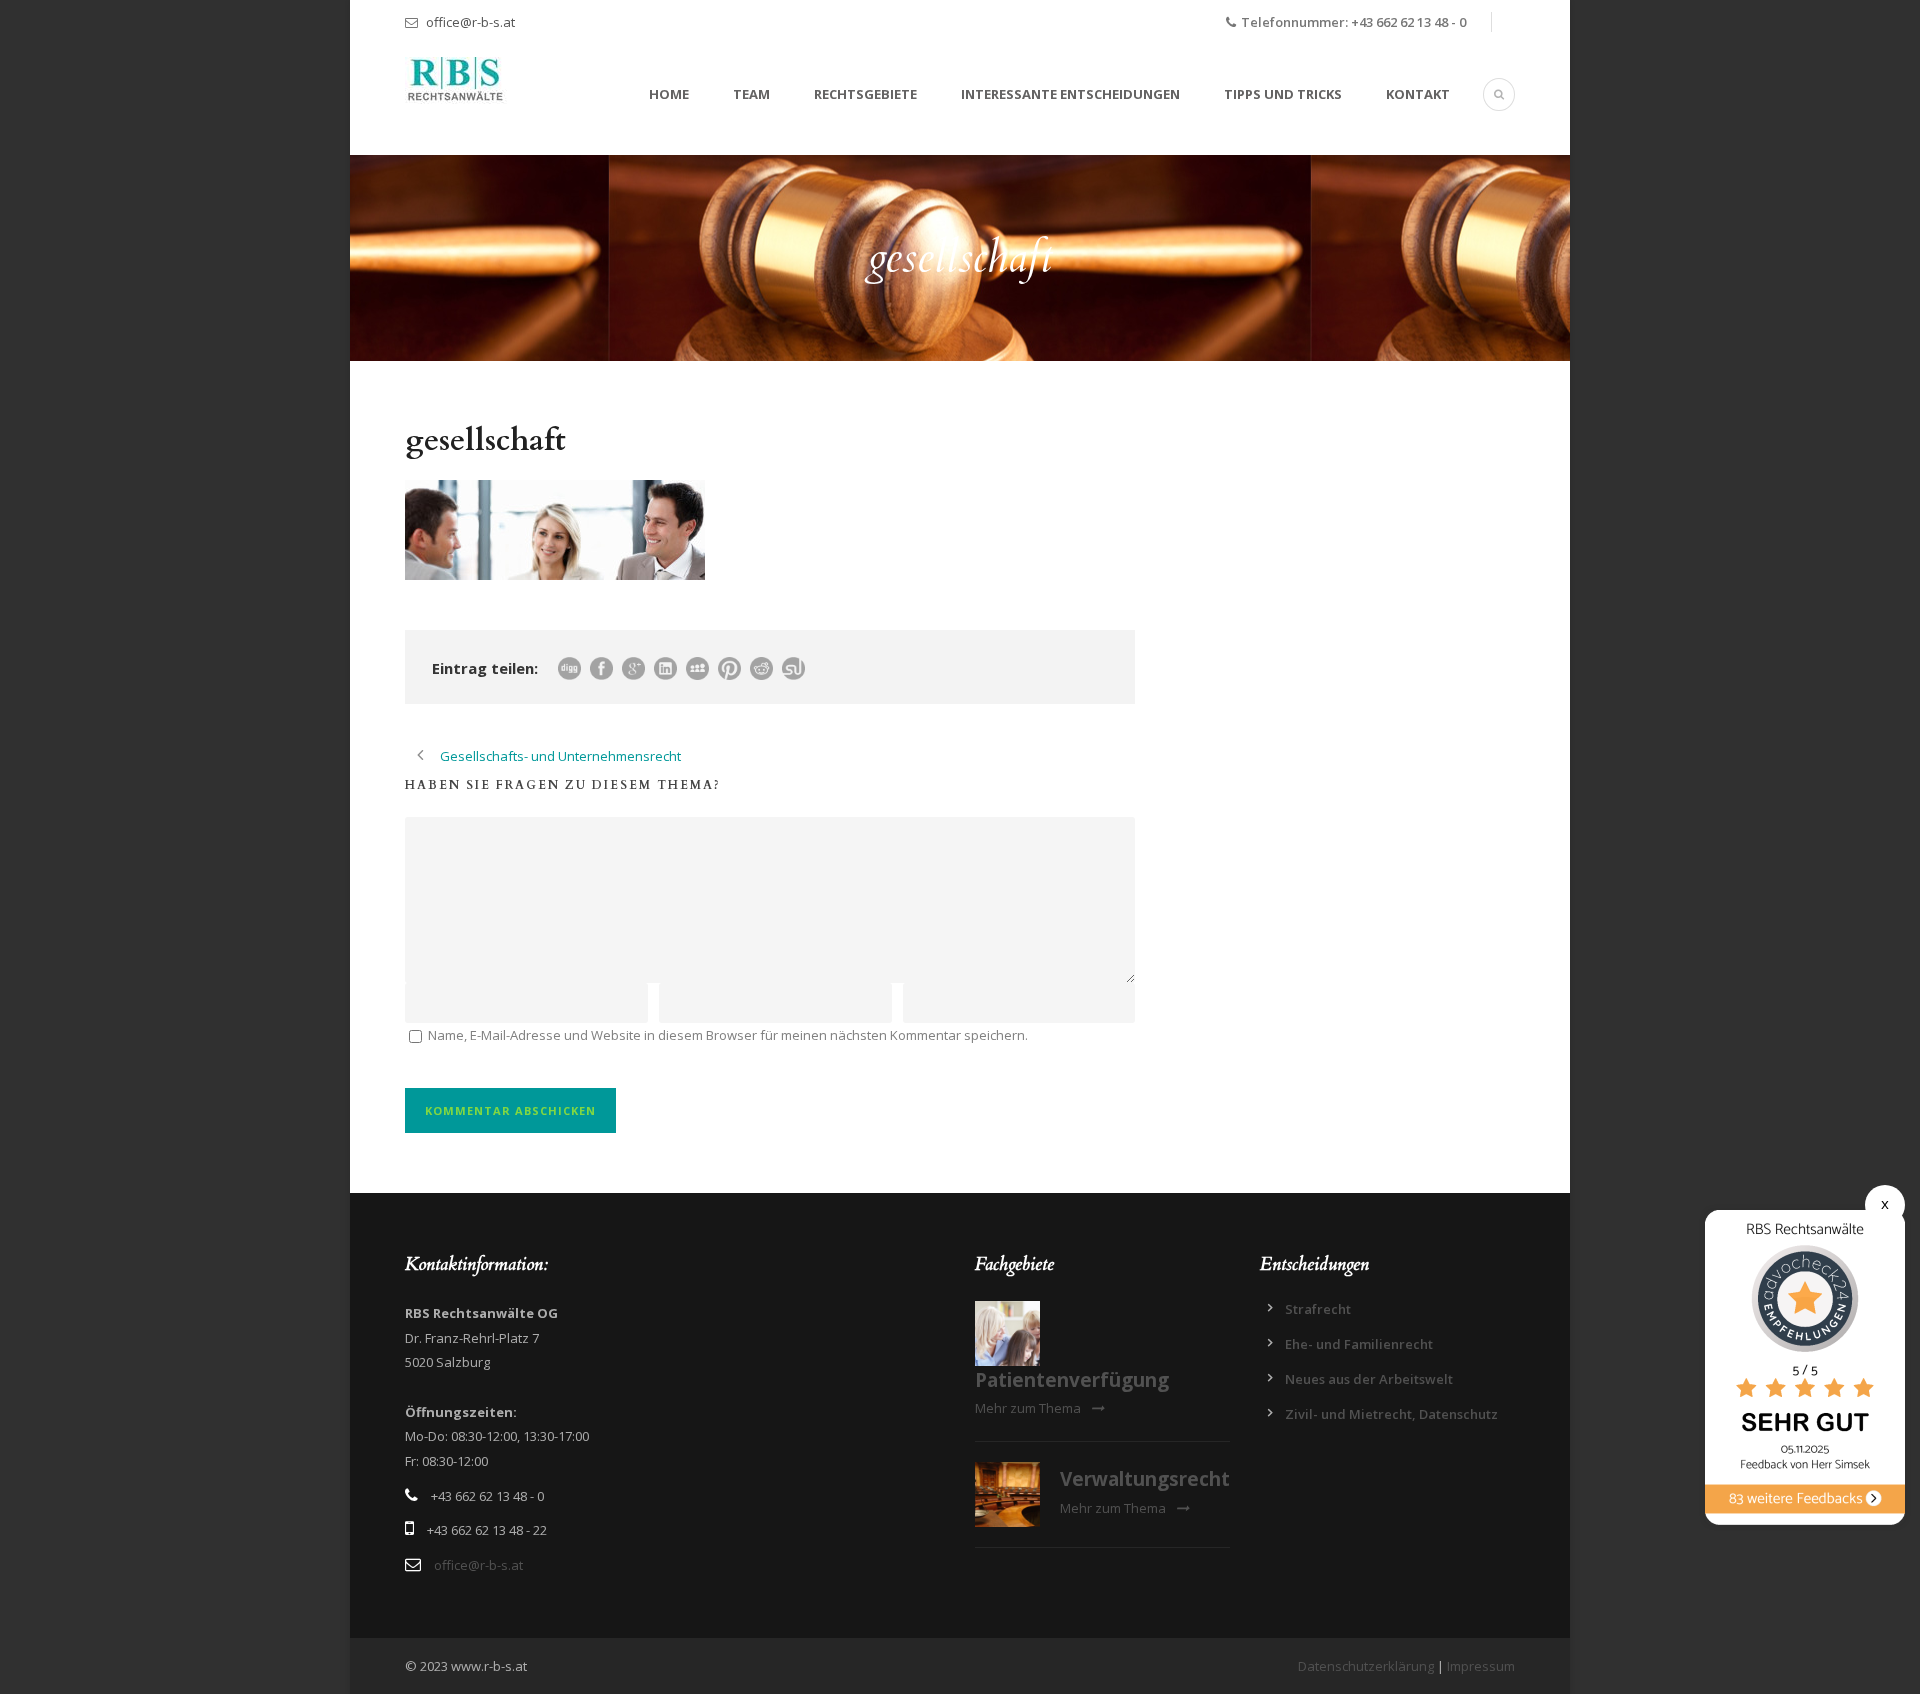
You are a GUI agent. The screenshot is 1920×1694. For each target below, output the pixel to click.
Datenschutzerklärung (1366, 1666)
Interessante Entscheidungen (1070, 94)
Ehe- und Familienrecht (1359, 1344)
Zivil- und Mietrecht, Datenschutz (1391, 1414)
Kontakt (1418, 94)
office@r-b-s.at (470, 22)
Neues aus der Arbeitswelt (1369, 1379)
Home (669, 94)
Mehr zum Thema (1028, 1408)
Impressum (1481, 1666)
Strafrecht (1318, 1309)
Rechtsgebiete (865, 94)
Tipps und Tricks (1283, 94)
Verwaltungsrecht (1145, 1479)
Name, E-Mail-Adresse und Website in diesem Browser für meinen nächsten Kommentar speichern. (728, 1035)
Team (751, 94)
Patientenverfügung (1072, 1380)
